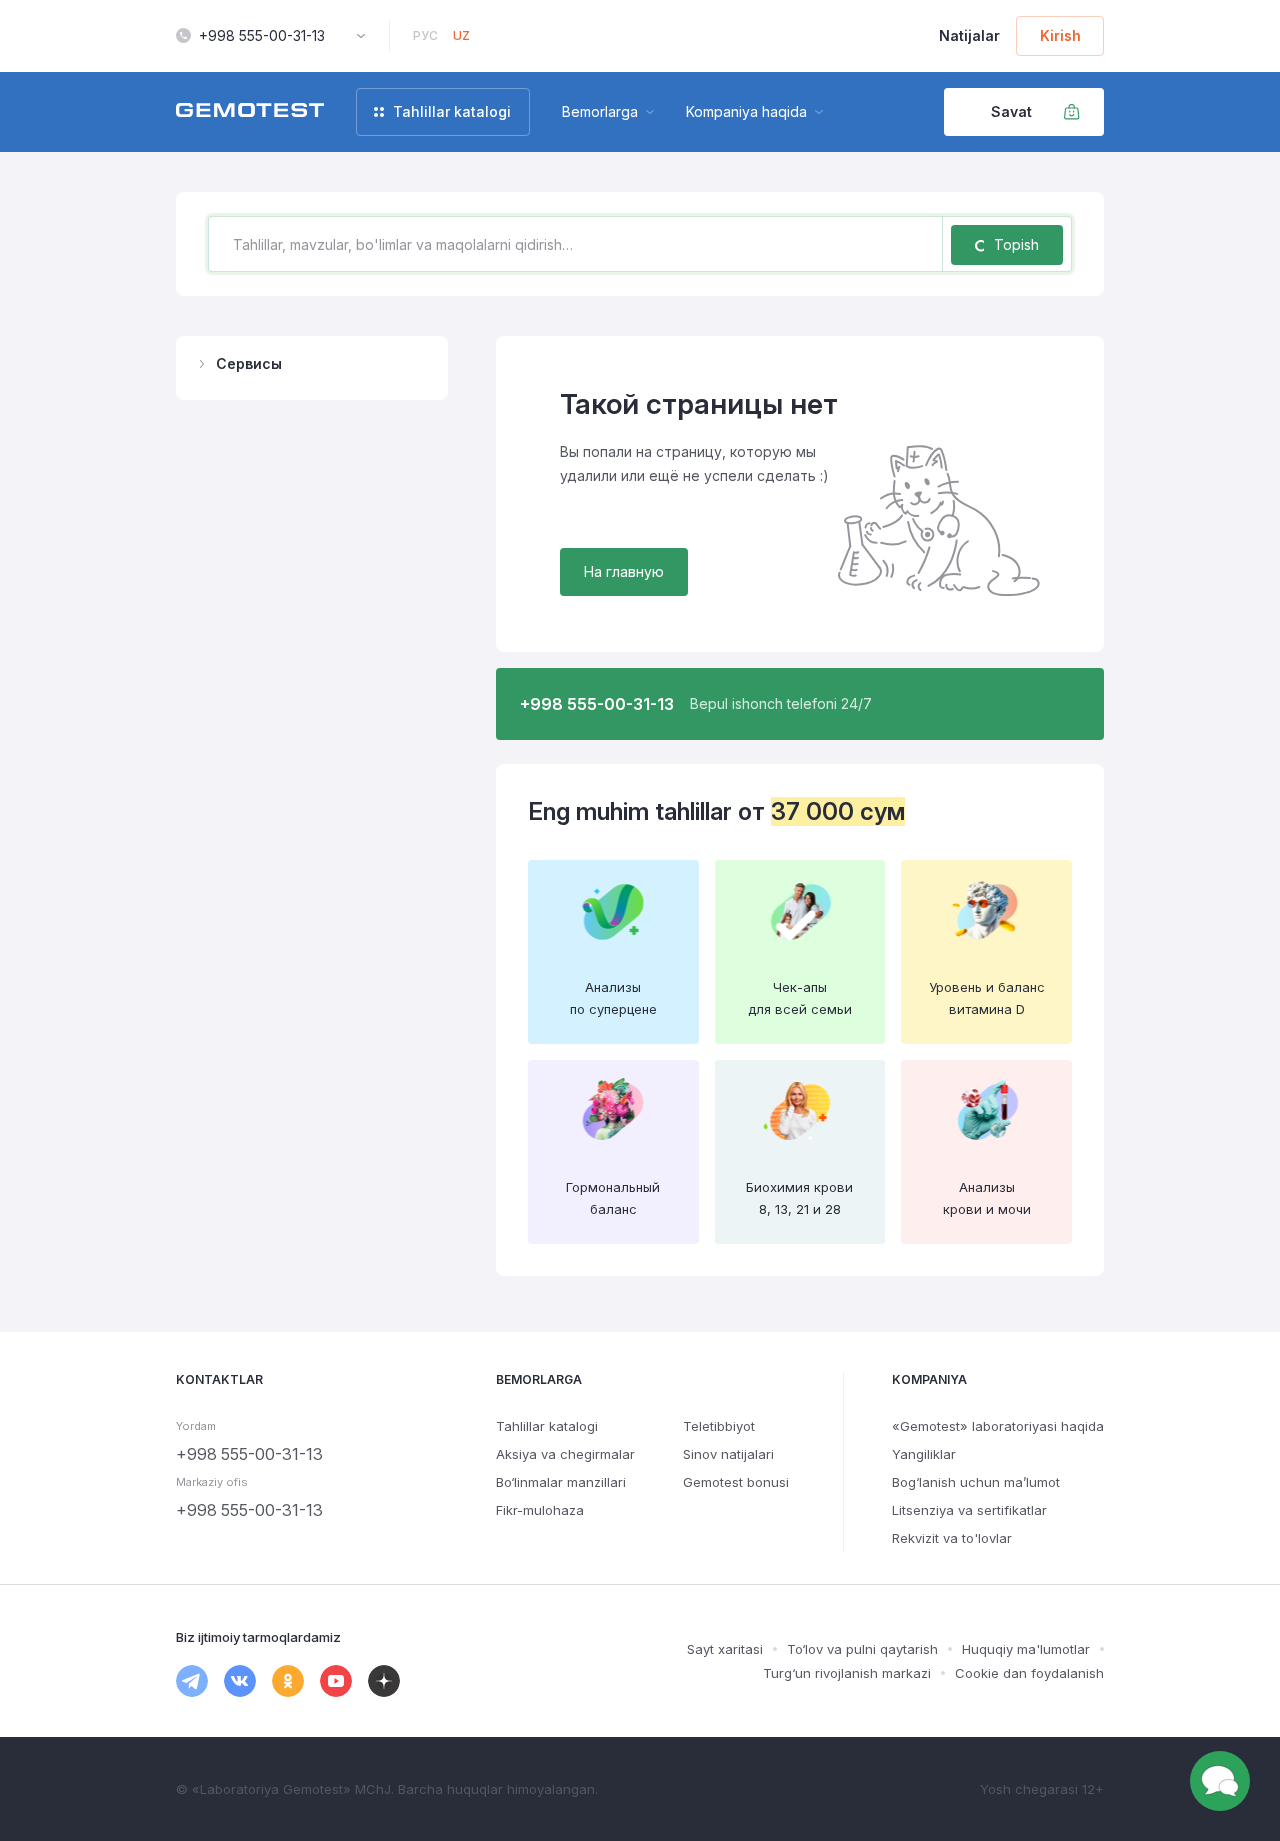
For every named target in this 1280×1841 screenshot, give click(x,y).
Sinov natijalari (728, 1454)
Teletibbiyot (719, 1426)
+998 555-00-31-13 (262, 35)
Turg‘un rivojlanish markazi (847, 1673)
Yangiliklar (924, 1454)
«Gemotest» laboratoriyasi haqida (998, 1426)
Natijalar (969, 35)
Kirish (1060, 35)
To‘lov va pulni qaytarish (862, 1649)
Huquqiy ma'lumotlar (1026, 1649)
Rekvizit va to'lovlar (952, 1538)
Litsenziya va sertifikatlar (969, 1510)
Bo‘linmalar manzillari (561, 1482)
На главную (624, 571)
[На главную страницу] (250, 112)
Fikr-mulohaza (540, 1510)
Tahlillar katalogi (547, 1426)
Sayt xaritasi (725, 1649)
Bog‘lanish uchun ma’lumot (976, 1482)
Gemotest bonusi (736, 1482)
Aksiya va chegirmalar (565, 1454)
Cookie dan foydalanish (1029, 1673)
